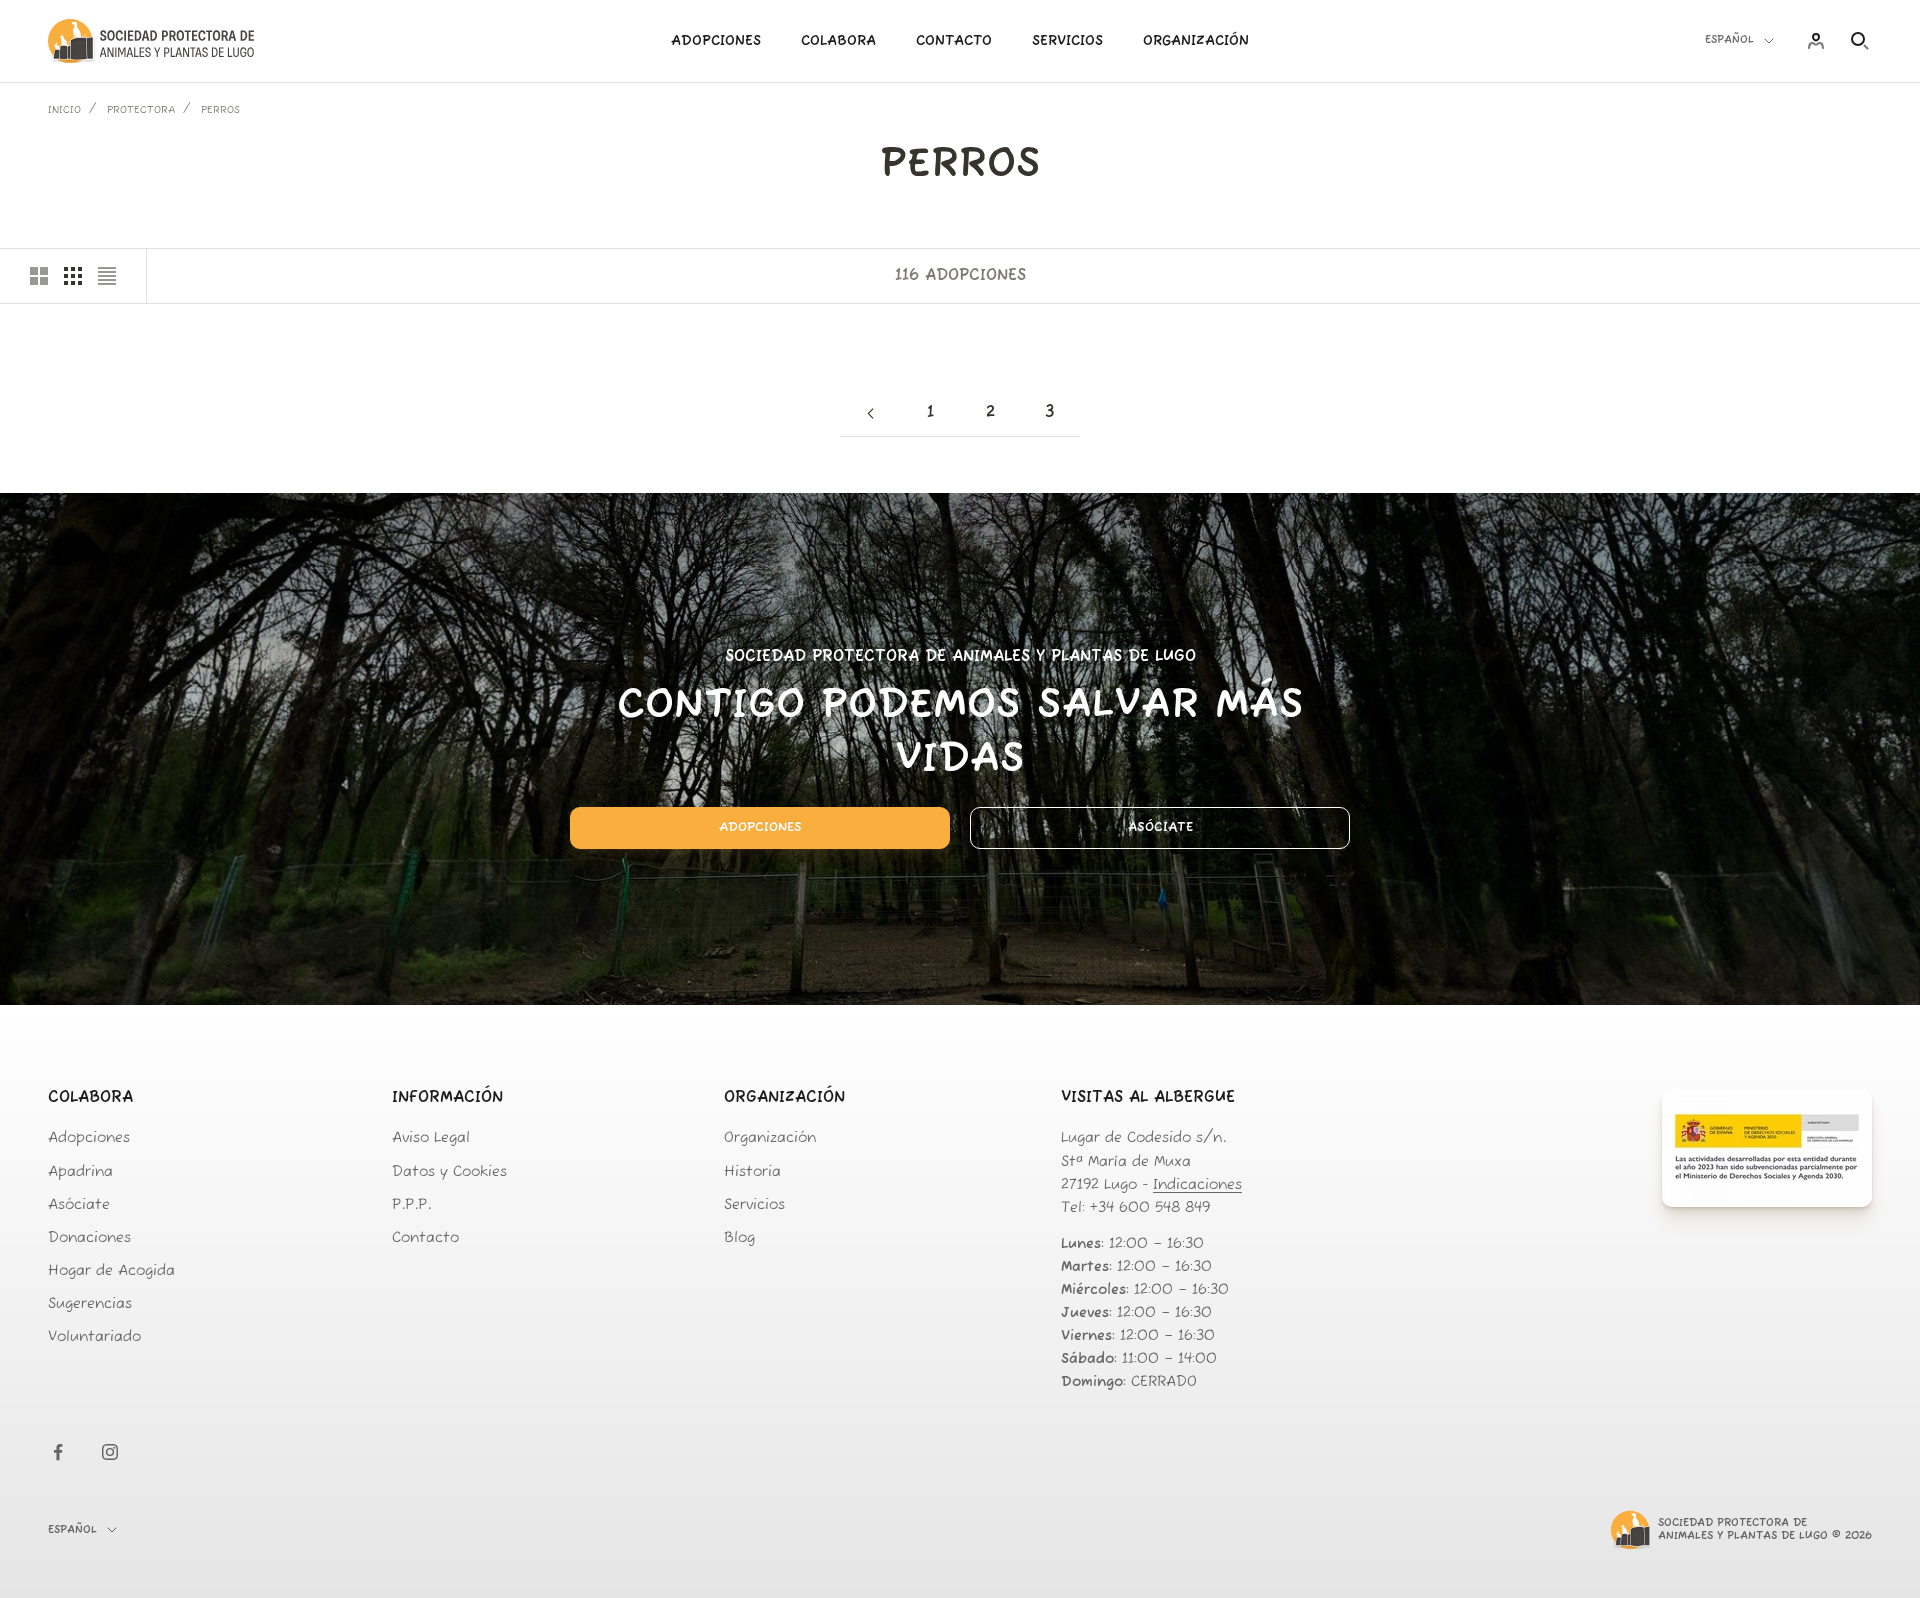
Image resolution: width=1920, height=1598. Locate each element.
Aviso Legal (431, 1138)
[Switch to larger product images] (39, 276)
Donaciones (89, 1238)
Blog (739, 1238)
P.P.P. (411, 1205)
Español (1729, 40)
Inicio (64, 110)
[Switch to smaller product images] (73, 276)
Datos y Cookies (449, 1172)
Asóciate (1160, 827)
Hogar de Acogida (111, 1271)
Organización (1196, 41)
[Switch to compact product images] (107, 276)
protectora (141, 110)
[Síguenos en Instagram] (110, 1452)
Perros (220, 110)
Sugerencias (90, 1304)
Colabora (838, 41)
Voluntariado (94, 1337)
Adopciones (716, 41)
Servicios (1067, 41)
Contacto (954, 41)
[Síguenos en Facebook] (58, 1452)
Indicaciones (1197, 1185)
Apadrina (80, 1172)
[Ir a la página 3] (870, 413)
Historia (752, 1172)
